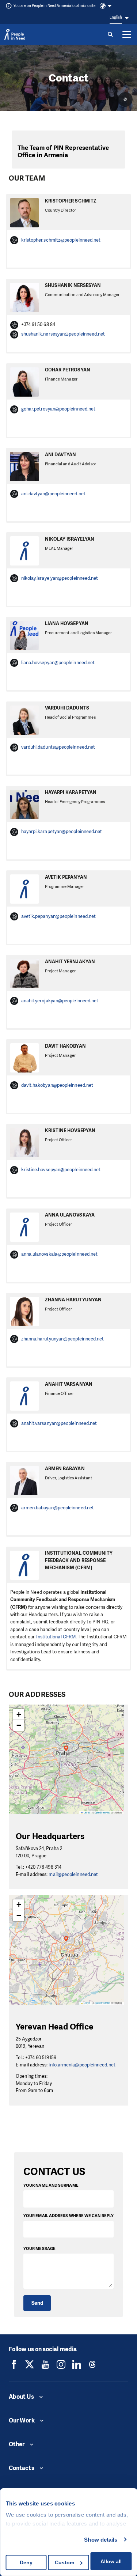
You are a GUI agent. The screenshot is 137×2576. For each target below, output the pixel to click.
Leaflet (87, 1813)
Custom (64, 2562)
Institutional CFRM (56, 1637)
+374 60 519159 (41, 2057)
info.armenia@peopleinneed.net (82, 2065)
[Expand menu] (127, 34)
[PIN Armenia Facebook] (14, 2364)
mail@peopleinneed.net (73, 1874)
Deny (26, 2562)
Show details (101, 2540)
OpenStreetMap (102, 1813)
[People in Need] (15, 34)
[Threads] (92, 2364)
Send (37, 2303)
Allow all (111, 2561)
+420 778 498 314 (43, 1867)
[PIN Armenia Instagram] (61, 2364)
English (116, 17)
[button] (66, 1752)
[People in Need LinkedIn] (77, 2364)
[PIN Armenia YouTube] (45, 2364)
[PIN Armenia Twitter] (30, 2364)
